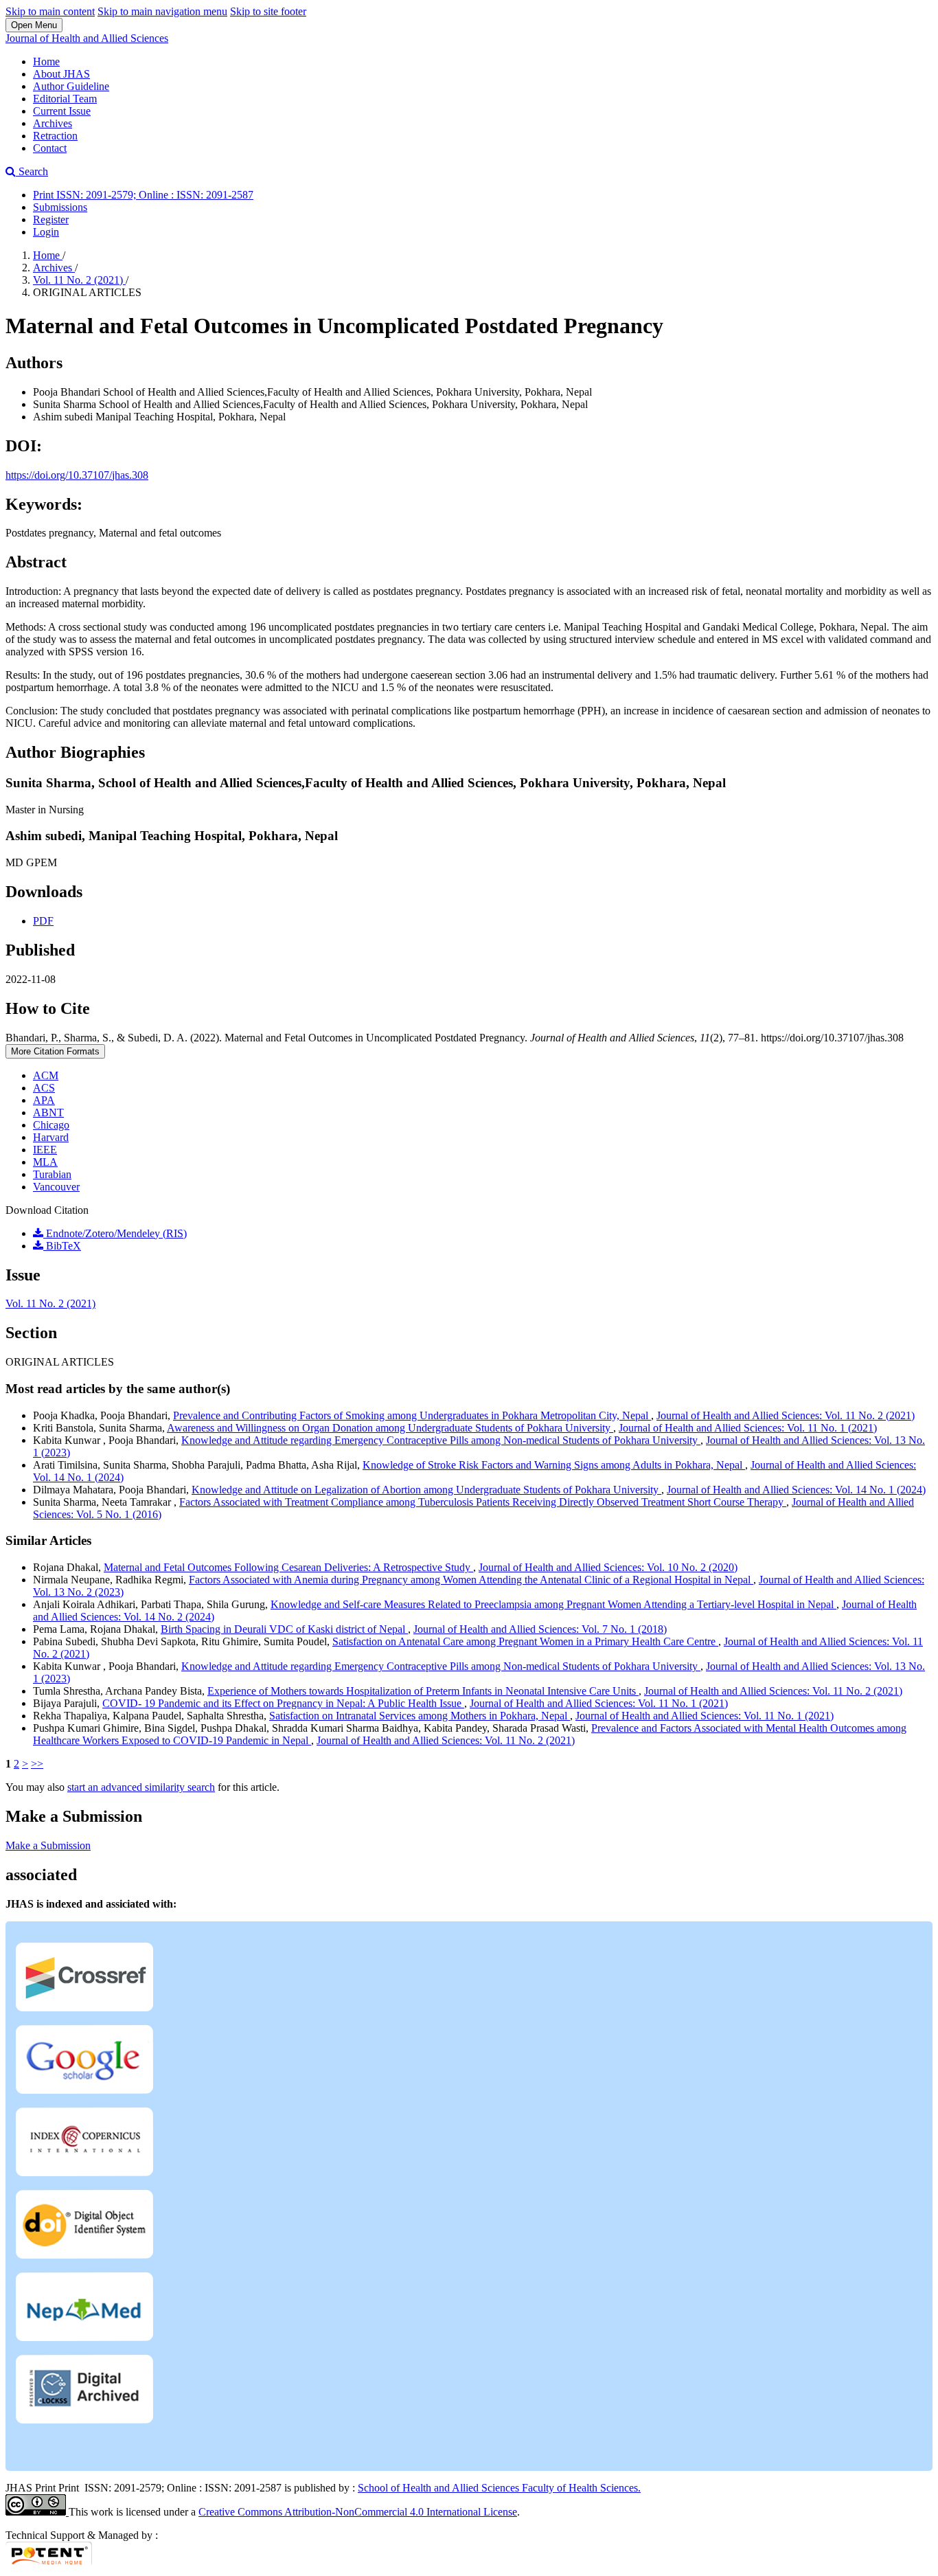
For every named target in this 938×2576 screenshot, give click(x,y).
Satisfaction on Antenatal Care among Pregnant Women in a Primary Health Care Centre (525, 1641)
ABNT (48, 1112)
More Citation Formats (55, 1051)
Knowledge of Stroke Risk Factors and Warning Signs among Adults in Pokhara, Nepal (554, 1465)
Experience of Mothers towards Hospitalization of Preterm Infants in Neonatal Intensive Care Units (423, 1691)
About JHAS (61, 74)
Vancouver (56, 1187)
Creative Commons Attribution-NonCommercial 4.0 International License (358, 2512)
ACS (44, 1088)
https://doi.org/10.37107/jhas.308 (77, 475)
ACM (46, 1075)
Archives (53, 123)
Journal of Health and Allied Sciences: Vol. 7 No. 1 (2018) (540, 1629)
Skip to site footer (268, 11)
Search (32, 171)
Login (46, 232)
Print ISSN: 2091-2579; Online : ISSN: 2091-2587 (143, 195)
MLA (45, 1162)
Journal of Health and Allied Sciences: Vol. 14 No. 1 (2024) (796, 1490)
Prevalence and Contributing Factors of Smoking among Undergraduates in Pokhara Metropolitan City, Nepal (412, 1415)
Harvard (51, 1137)
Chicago (51, 1125)
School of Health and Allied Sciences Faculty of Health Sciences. (499, 2488)
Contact (50, 148)
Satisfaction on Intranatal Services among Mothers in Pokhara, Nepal (420, 1716)
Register (51, 219)
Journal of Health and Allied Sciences (87, 38)
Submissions (60, 207)
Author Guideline (71, 86)
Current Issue (62, 111)
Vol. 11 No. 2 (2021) (79, 280)
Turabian (52, 1174)
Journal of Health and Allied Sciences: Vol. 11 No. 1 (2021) (748, 1428)
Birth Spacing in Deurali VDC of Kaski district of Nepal (284, 1629)
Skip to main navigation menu (162, 11)
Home (46, 61)
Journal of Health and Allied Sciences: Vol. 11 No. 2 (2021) (786, 1415)
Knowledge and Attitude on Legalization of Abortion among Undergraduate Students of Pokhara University (426, 1490)
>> (37, 1764)
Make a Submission (48, 1845)
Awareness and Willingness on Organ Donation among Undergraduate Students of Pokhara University (390, 1428)
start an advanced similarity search (141, 1787)
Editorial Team (65, 99)
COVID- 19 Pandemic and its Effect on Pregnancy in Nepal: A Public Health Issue (283, 1703)
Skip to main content (50, 11)
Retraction (55, 136)
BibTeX (62, 1246)
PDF (43, 921)
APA (44, 1100)
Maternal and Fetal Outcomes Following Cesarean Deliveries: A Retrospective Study (288, 1567)
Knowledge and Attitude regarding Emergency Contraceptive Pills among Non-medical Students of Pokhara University (441, 1440)
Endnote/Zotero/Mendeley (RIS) (115, 1233)
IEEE (45, 1150)
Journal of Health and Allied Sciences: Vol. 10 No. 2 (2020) (608, 1567)
